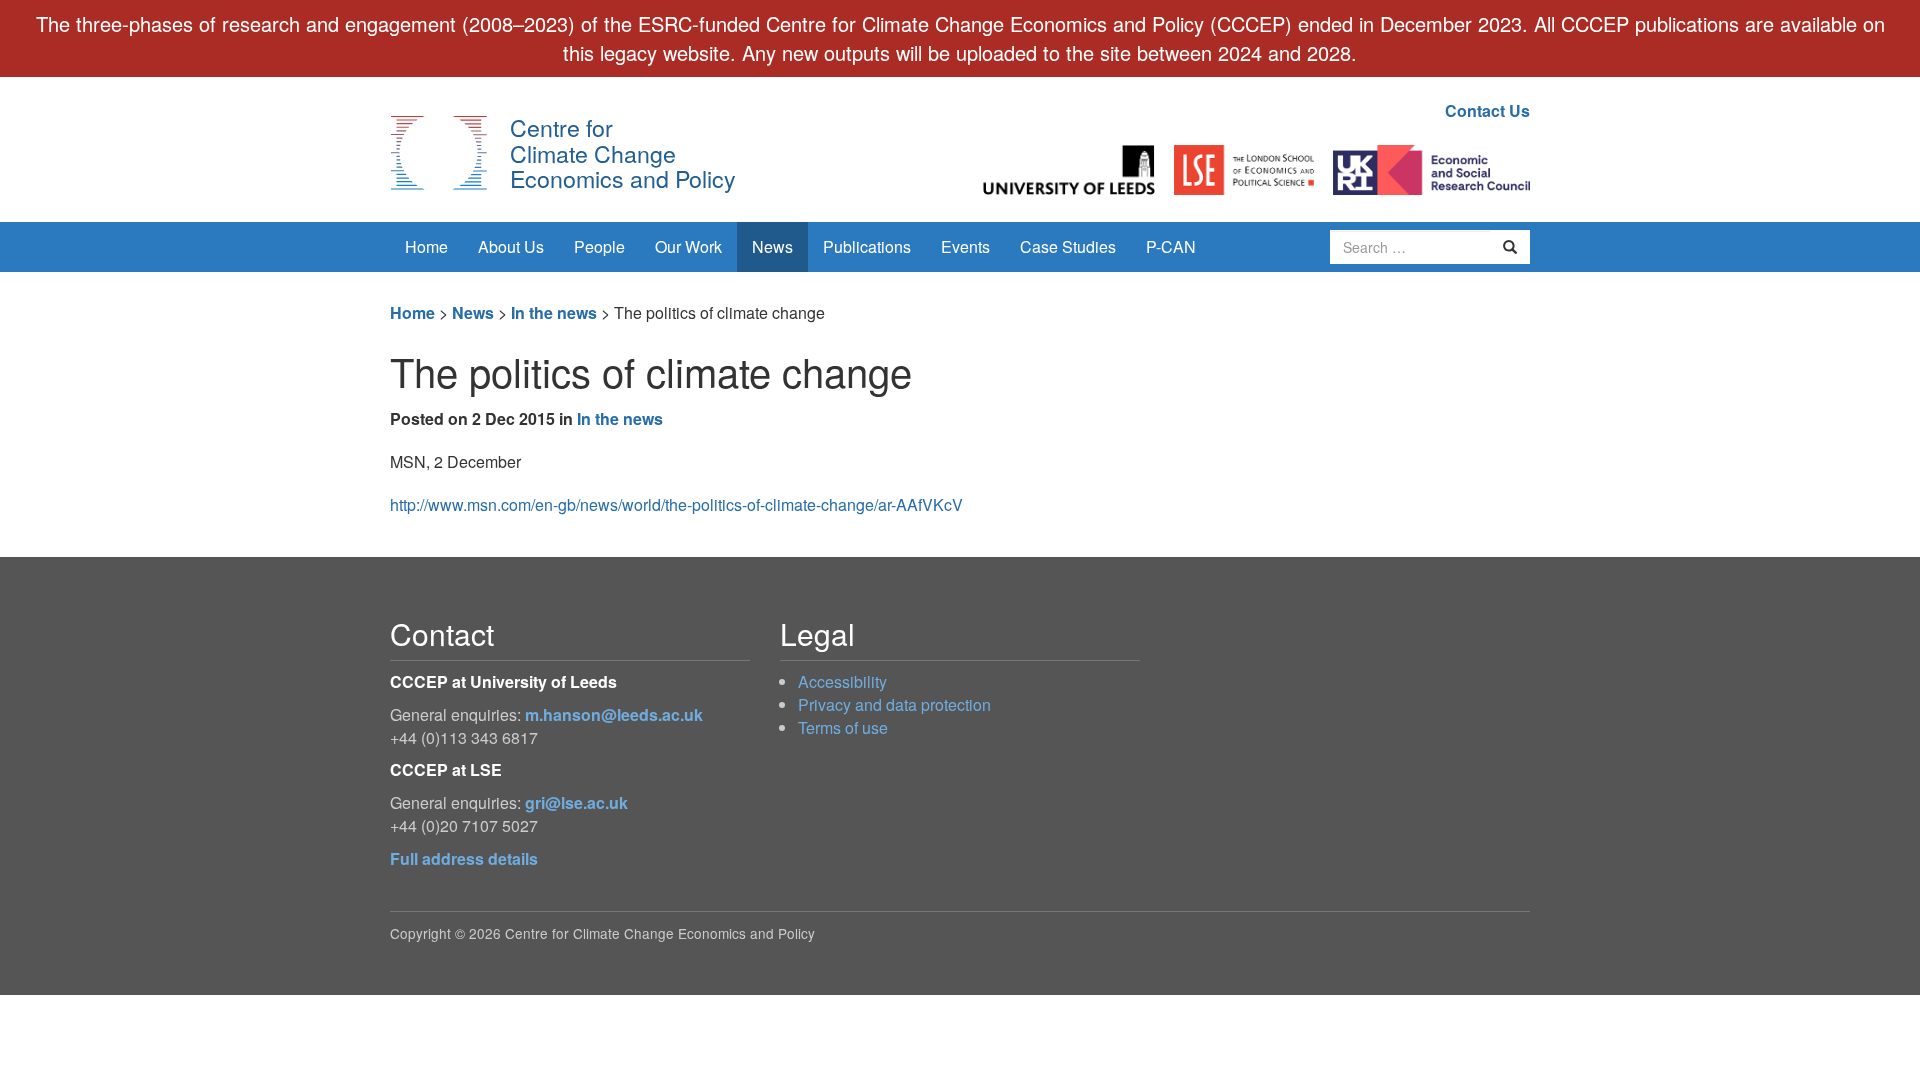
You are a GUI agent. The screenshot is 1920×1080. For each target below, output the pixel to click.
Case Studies (1068, 246)
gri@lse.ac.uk (576, 802)
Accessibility (842, 681)
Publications (867, 246)
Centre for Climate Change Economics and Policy (623, 152)
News (772, 246)
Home (426, 246)
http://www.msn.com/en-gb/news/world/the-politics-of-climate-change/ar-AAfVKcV (676, 504)
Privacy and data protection (894, 704)
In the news (554, 312)
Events (965, 246)
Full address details (464, 858)
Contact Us (1487, 110)
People (599, 246)
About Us (511, 246)
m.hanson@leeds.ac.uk (614, 714)
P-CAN (1171, 246)
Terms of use (843, 727)
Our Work (688, 246)
